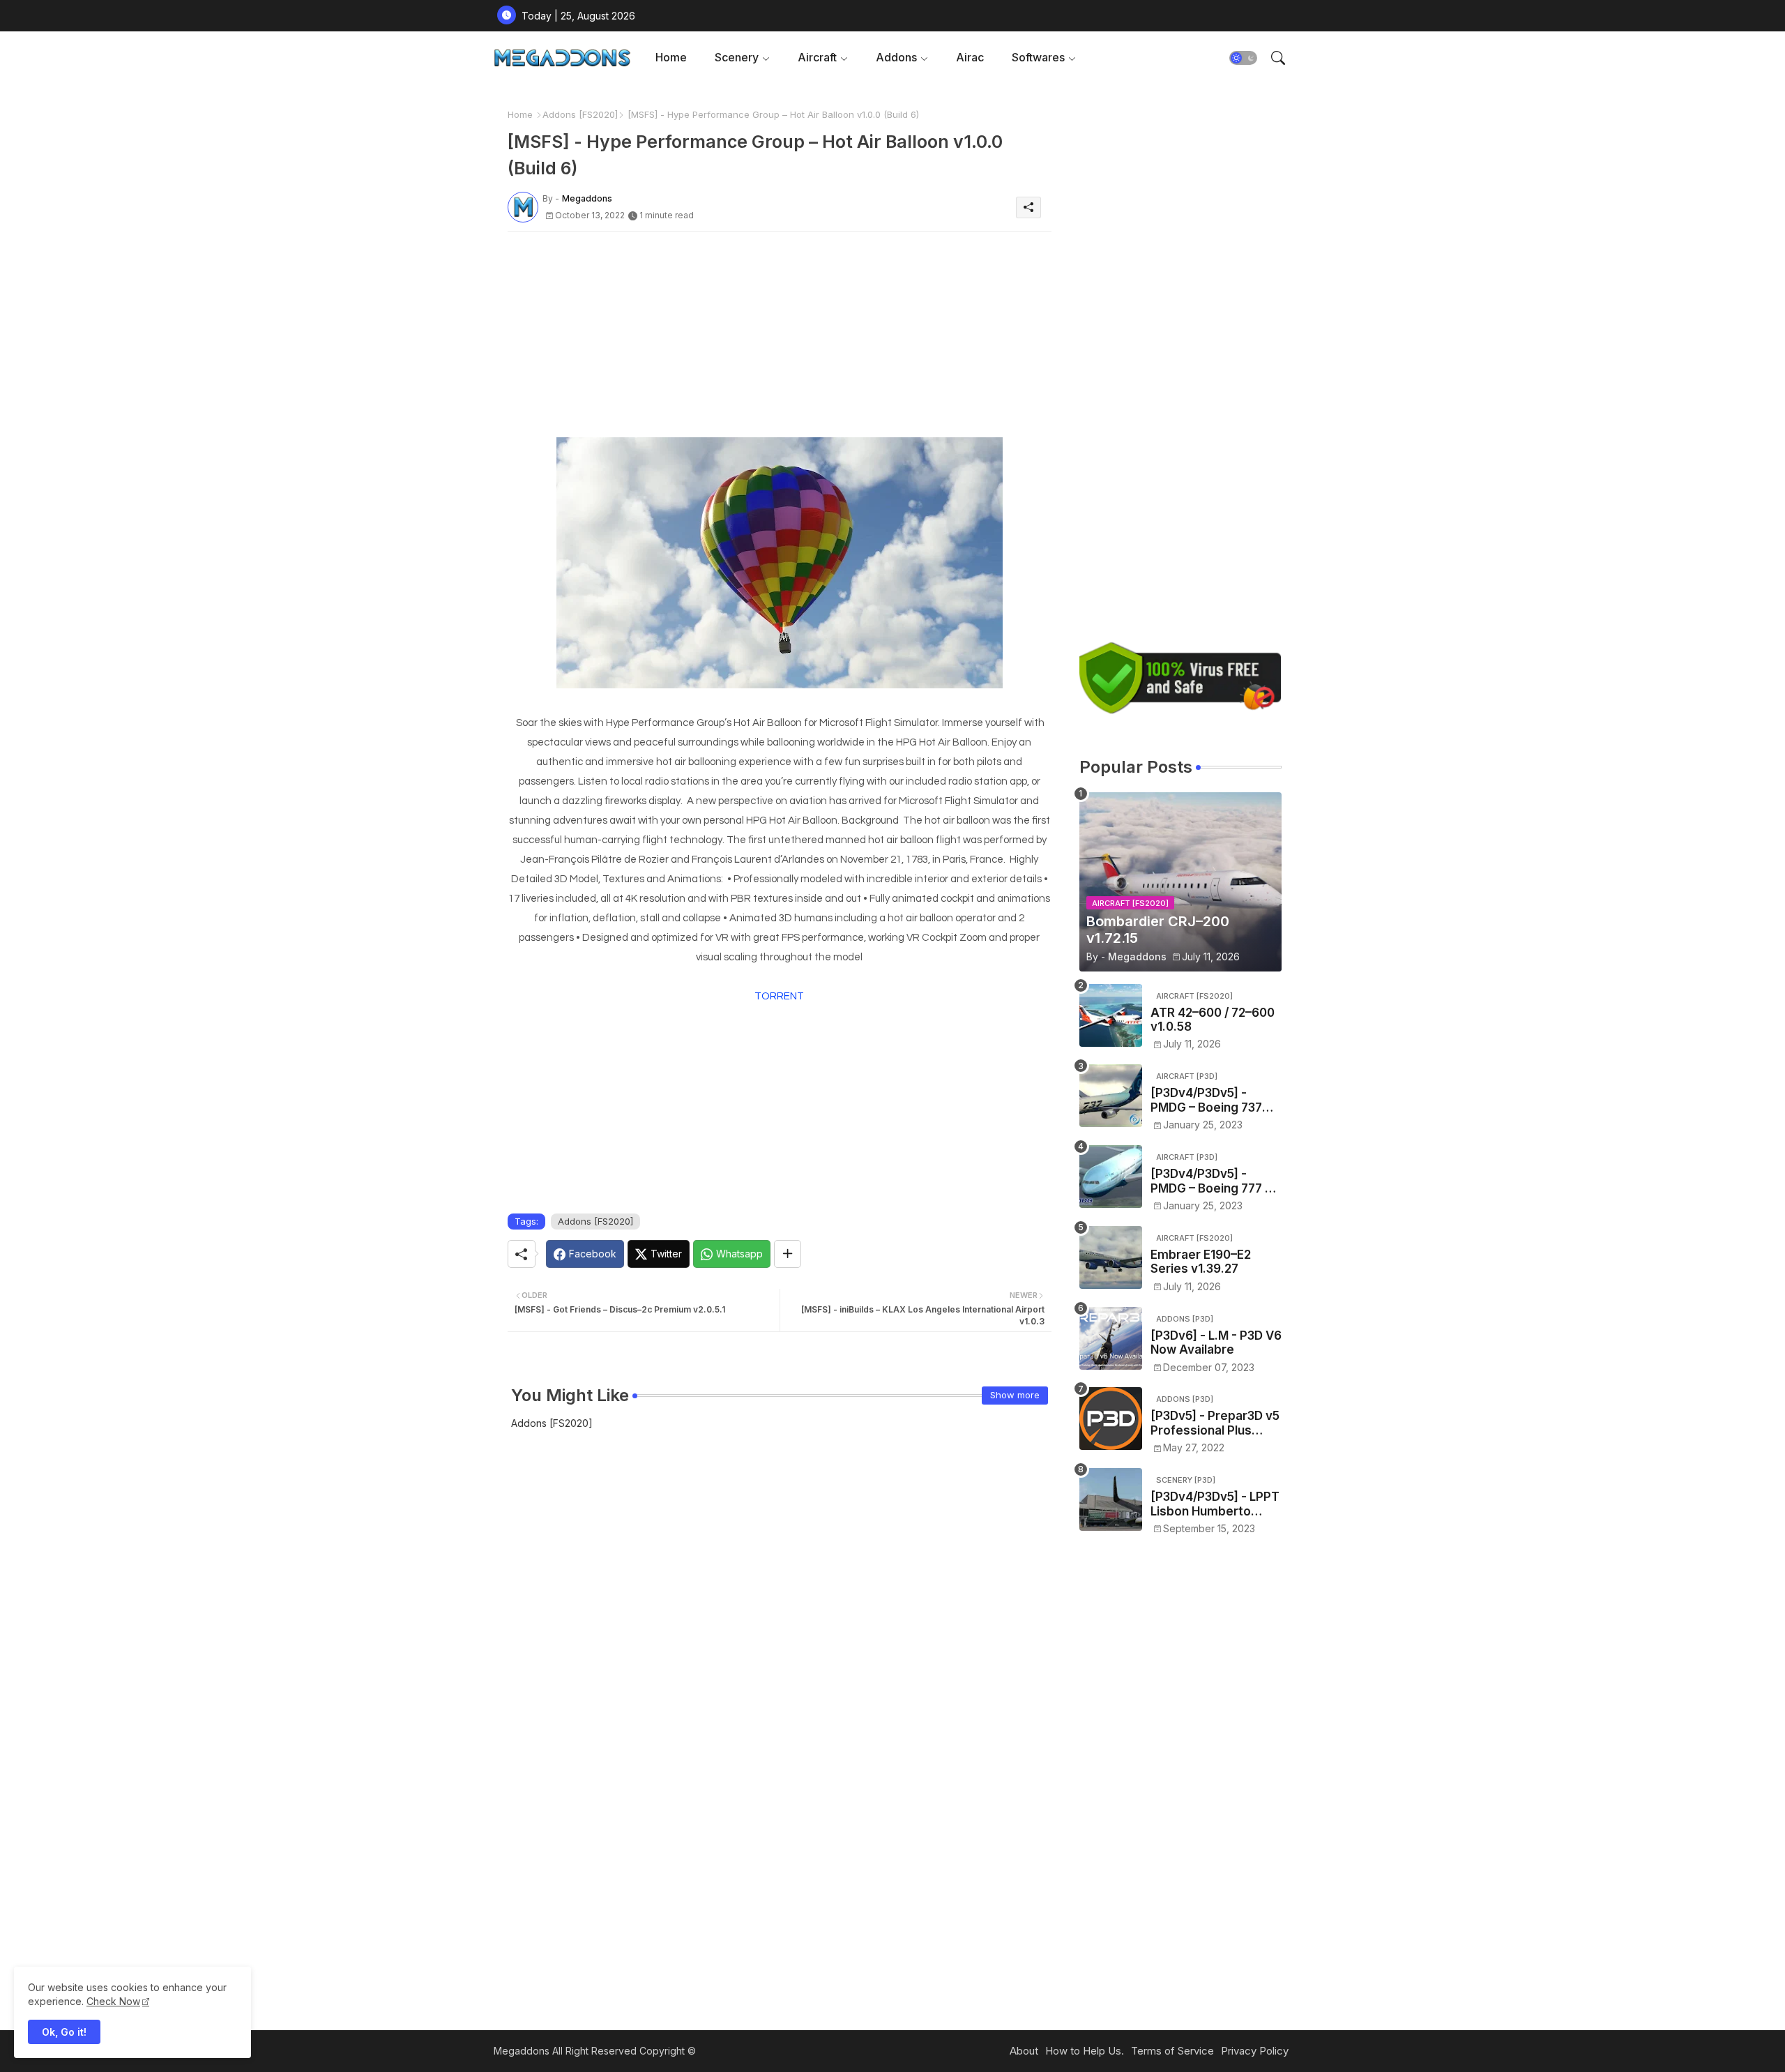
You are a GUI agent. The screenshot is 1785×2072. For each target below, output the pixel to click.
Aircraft (817, 57)
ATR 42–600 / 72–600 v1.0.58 (1213, 1020)
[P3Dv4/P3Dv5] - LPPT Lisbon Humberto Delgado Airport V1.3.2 (1216, 1504)
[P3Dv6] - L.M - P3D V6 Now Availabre (1216, 1343)
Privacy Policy (1255, 2051)
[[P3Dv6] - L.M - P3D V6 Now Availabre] (1111, 1338)
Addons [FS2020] (580, 114)
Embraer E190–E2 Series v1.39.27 (1201, 1262)
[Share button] (788, 1254)
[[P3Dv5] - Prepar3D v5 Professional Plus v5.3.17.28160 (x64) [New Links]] (1111, 1419)
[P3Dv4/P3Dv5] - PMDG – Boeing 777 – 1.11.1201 (1211, 1181)
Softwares (1038, 57)
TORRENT (779, 996)
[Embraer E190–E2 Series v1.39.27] (1111, 1257)
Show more (1015, 1395)
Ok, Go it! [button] (64, 2032)
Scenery (737, 57)
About (1024, 2051)
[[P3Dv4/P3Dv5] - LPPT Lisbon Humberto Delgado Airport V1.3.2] (1111, 1499)
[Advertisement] (780, 340)
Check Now (113, 2001)
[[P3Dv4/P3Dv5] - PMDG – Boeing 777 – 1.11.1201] (1111, 1177)
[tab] (671, 58)
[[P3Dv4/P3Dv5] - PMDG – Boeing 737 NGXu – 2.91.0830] (1111, 1096)
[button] (1243, 58)
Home (671, 57)
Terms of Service (1172, 2051)
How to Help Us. (1085, 2051)
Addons (896, 57)
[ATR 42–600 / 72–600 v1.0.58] (1111, 1015)
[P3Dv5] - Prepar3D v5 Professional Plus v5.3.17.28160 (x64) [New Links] (1215, 1423)
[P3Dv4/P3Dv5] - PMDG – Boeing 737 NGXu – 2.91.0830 (1206, 1100)
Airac (970, 57)
